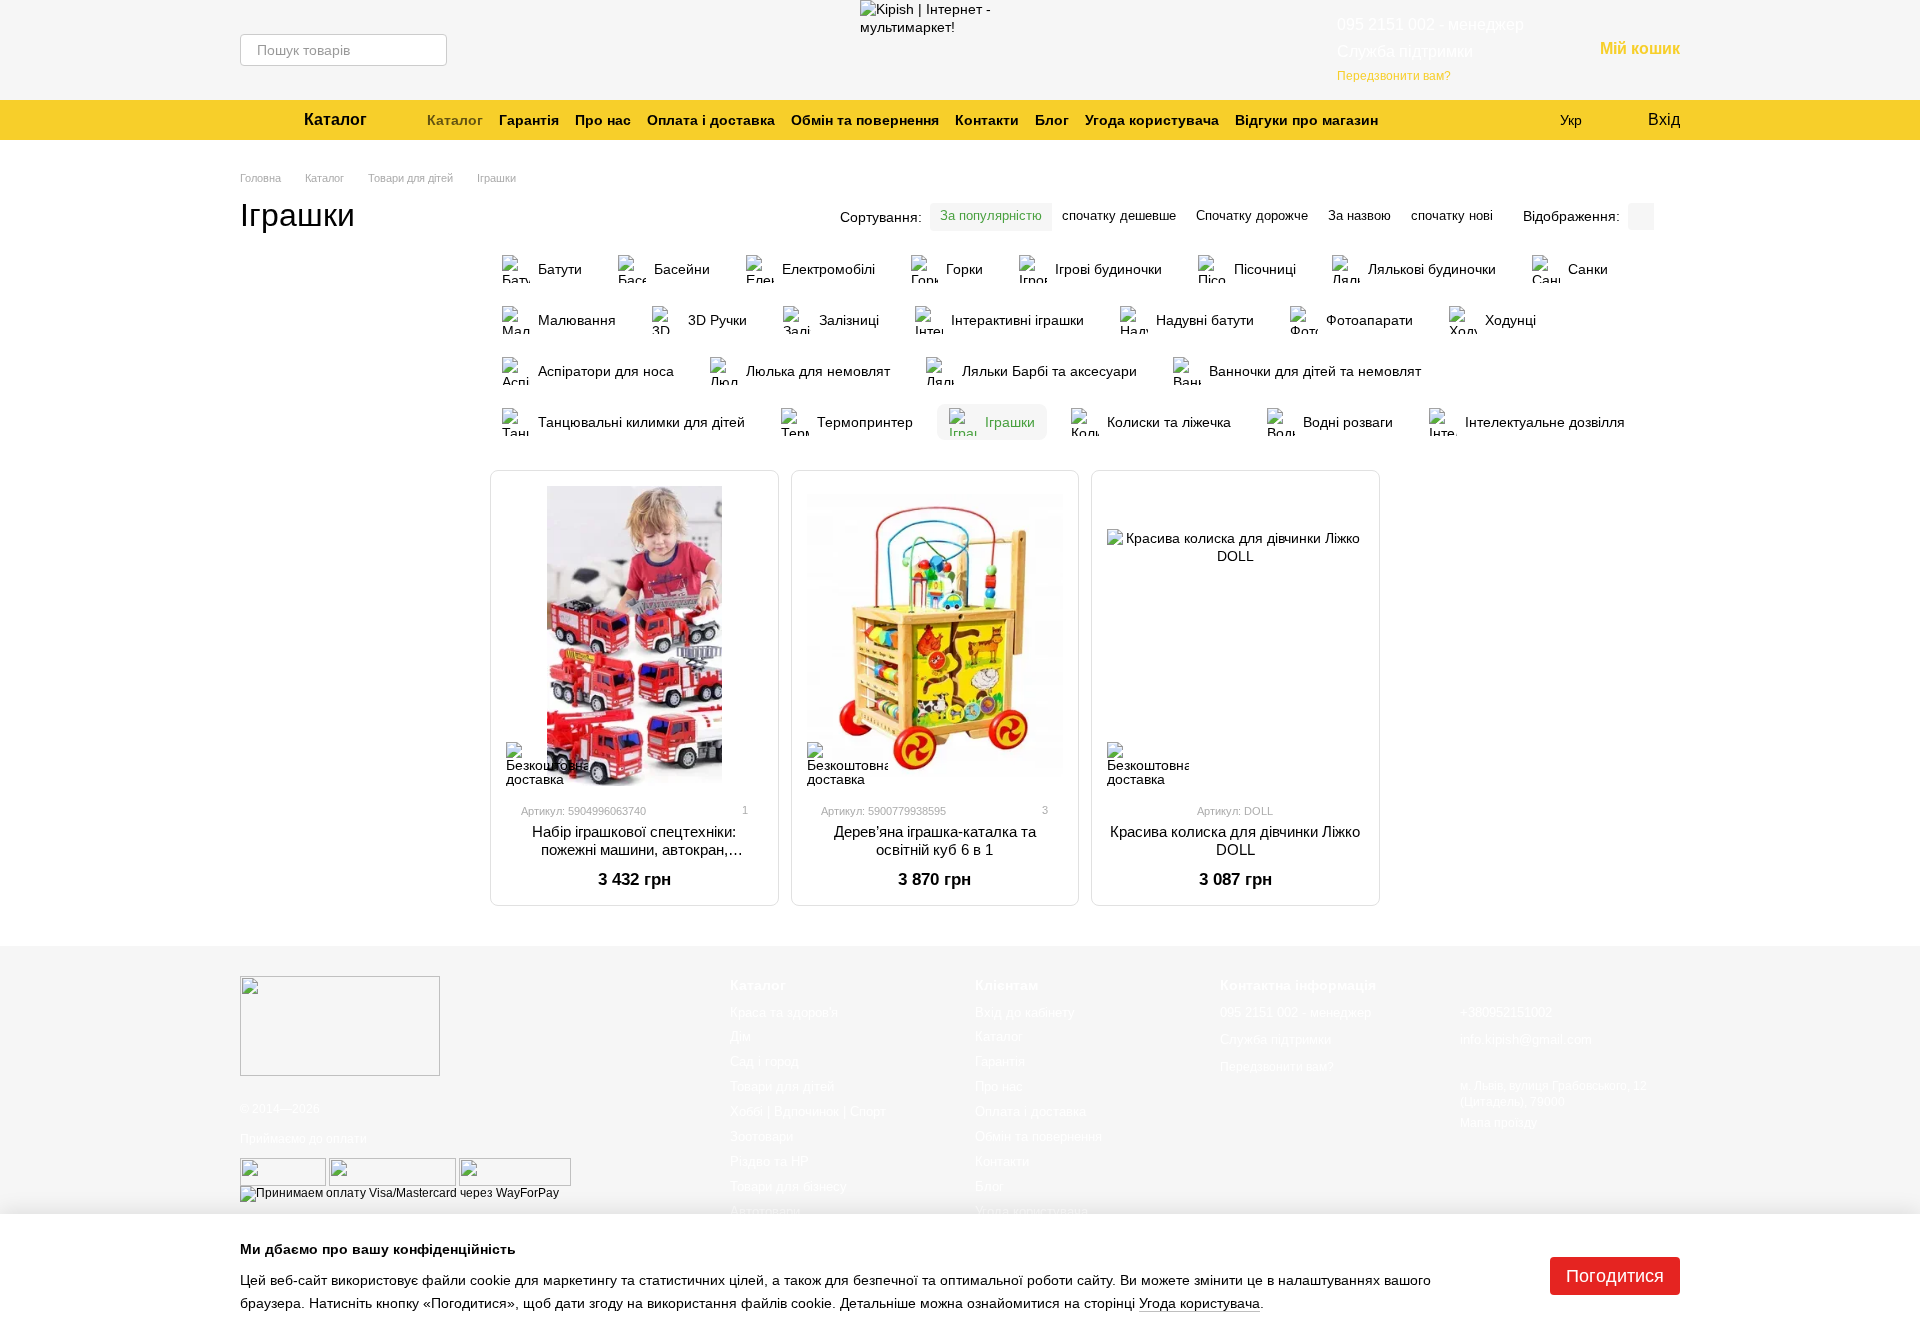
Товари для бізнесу (788, 1186)
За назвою (1359, 215)
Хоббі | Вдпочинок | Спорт (808, 1111)
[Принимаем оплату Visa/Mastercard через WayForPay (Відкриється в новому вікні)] (399, 1193)
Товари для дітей (782, 1086)
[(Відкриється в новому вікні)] (283, 1171)
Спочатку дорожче (1252, 215)
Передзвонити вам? (1394, 76)
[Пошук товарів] (431, 50)
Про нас (603, 120)
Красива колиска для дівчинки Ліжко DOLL (1235, 840)
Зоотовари (761, 1136)
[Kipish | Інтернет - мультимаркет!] (340, 1026)
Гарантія (529, 120)
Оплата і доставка (711, 120)
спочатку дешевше (1119, 215)
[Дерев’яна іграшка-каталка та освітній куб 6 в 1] (935, 636)
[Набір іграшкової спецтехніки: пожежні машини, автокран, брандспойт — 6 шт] (634, 636)
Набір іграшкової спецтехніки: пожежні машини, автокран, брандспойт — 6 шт (634, 849)
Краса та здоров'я (784, 1012)
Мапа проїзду (1498, 1123)
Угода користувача (1152, 120)
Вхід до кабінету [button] (1025, 1012)
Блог (1052, 120)
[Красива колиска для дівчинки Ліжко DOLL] (1235, 636)
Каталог (455, 120)
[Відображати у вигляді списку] (1667, 216)
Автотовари (765, 1211)
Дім (740, 1036)
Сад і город (764, 1061)
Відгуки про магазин (1306, 120)
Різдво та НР (769, 1161)
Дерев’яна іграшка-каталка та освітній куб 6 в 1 (935, 840)
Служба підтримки (1405, 51)
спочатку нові (1452, 215)
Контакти (987, 120)
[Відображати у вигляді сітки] (1641, 216)
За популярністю (991, 215)
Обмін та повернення (865, 120)
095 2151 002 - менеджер (1430, 24)
